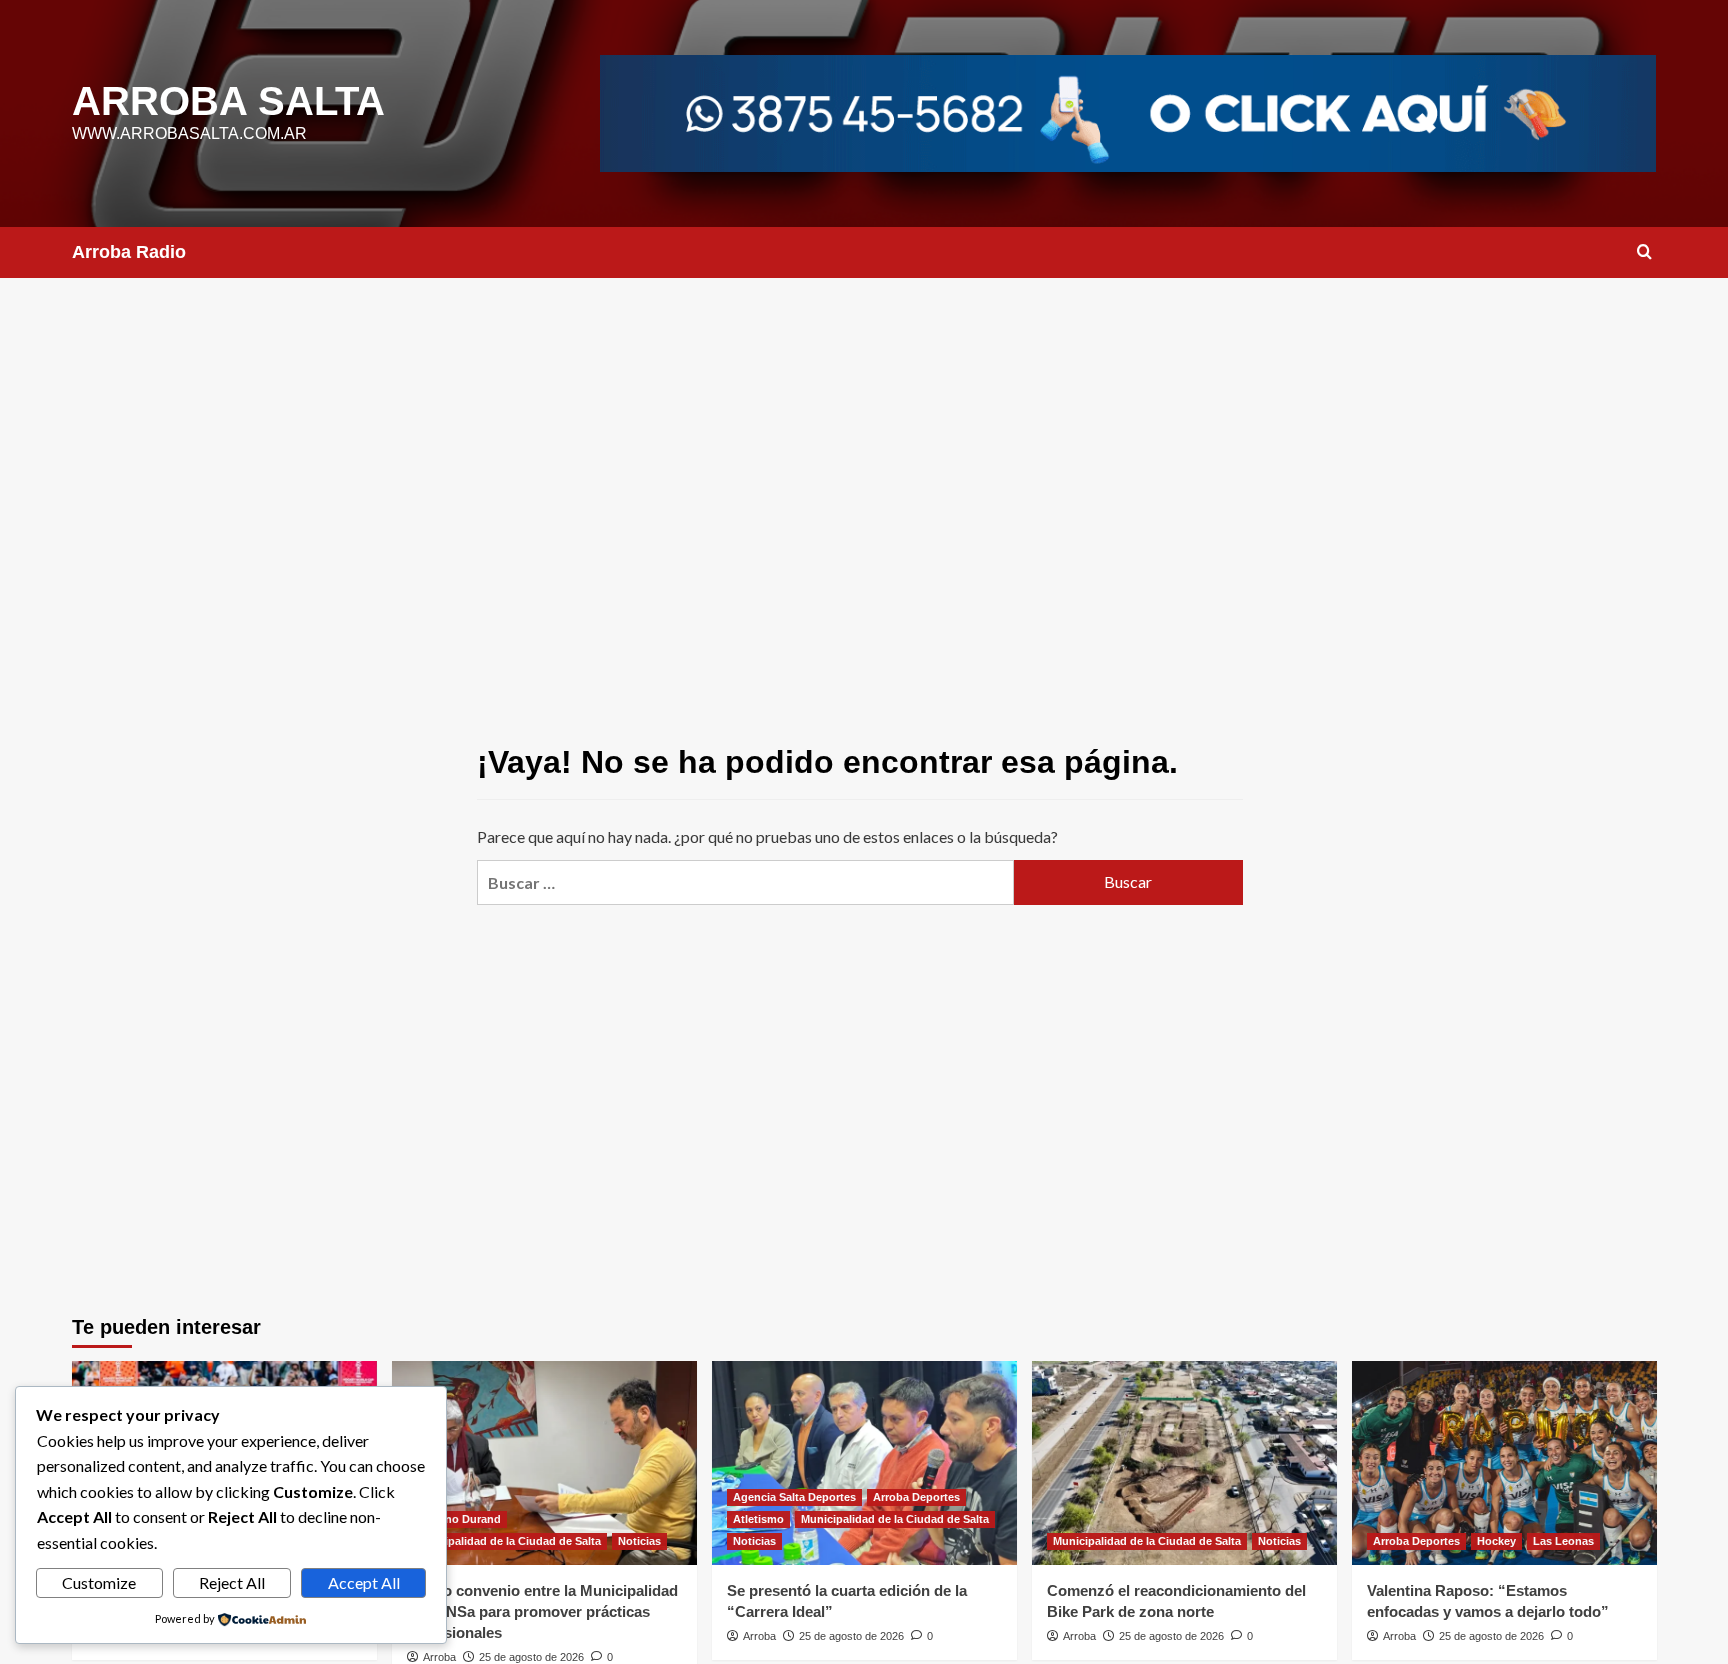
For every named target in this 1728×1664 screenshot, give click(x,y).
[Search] (1644, 252)
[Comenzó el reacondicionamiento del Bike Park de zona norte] (1184, 1462)
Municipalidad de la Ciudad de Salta (507, 1541)
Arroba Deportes (916, 1497)
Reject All (232, 1582)
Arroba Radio (129, 252)
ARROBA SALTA (228, 101)
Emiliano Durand (457, 1519)
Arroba (439, 1657)
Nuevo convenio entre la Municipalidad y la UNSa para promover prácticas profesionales (542, 1611)
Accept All (364, 1582)
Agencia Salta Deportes (794, 1497)
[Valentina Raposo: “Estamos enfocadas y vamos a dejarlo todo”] (1504, 1462)
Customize (99, 1582)
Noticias (639, 1541)
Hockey (1496, 1541)
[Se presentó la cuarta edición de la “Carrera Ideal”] (864, 1462)
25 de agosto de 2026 (531, 1657)
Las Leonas (1563, 1541)
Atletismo (758, 1519)
